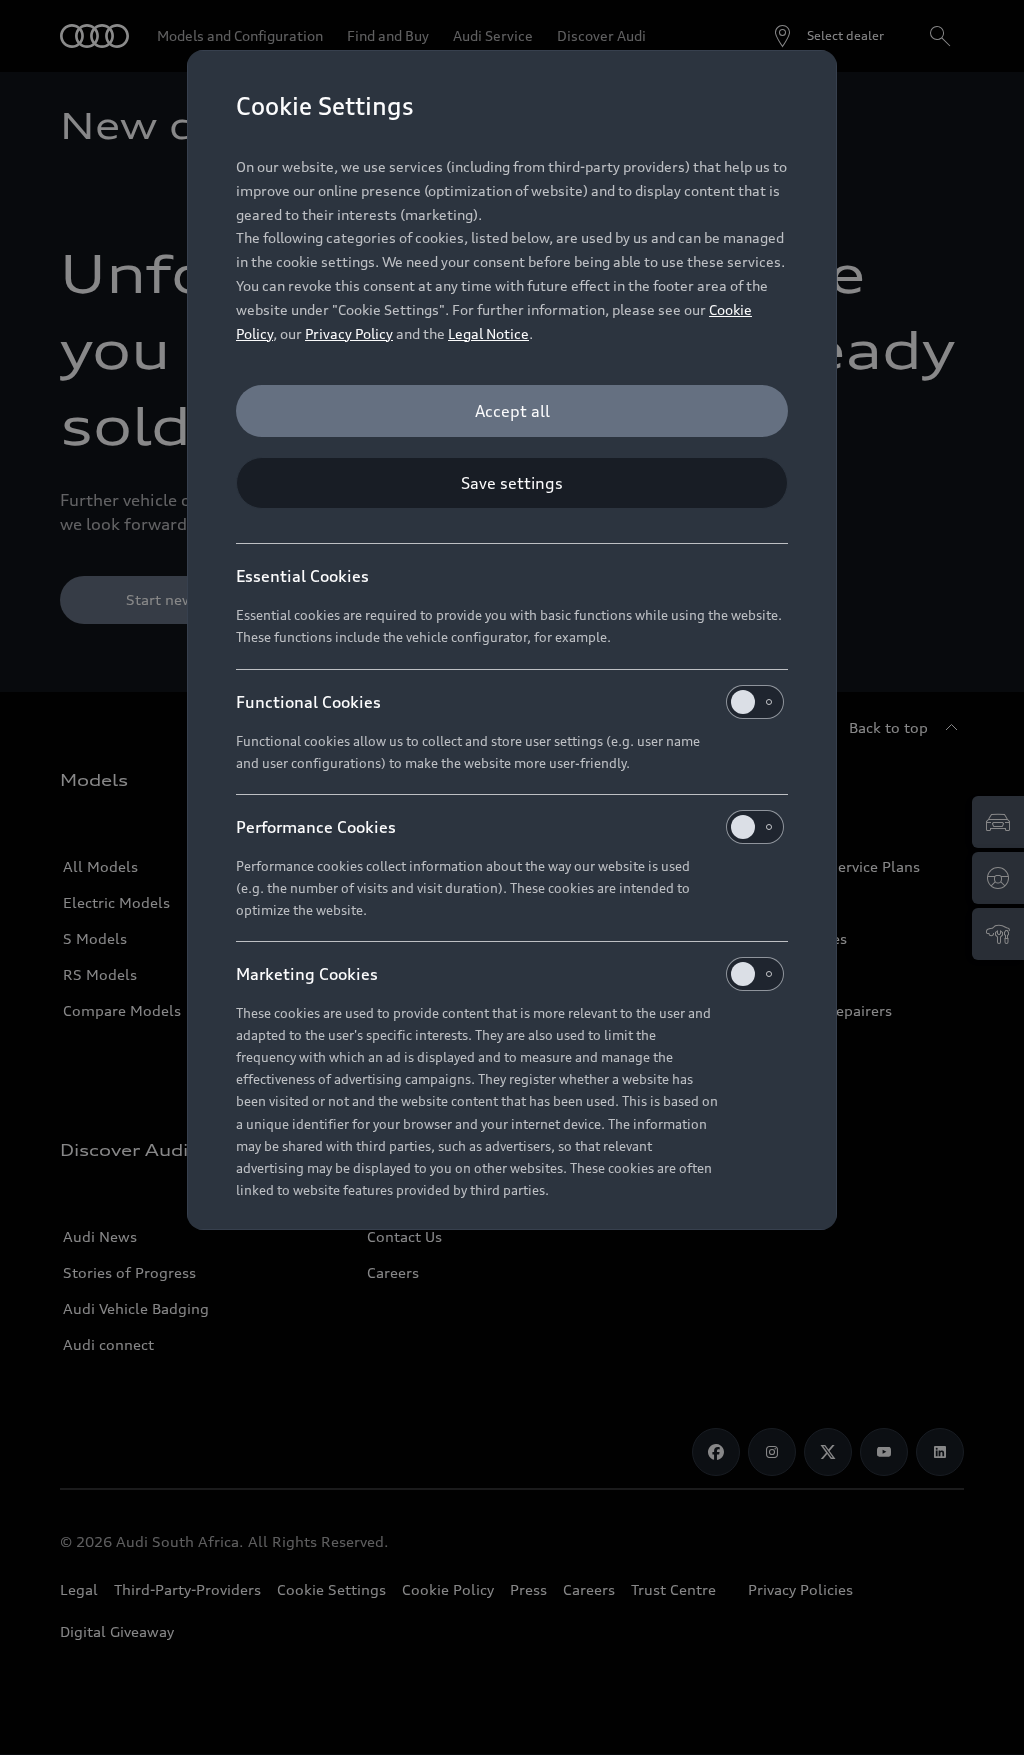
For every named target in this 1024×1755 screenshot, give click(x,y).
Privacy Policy (349, 333)
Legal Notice (488, 333)
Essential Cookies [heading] (302, 576)
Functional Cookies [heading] (308, 702)
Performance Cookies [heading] (316, 827)
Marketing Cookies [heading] (307, 974)
